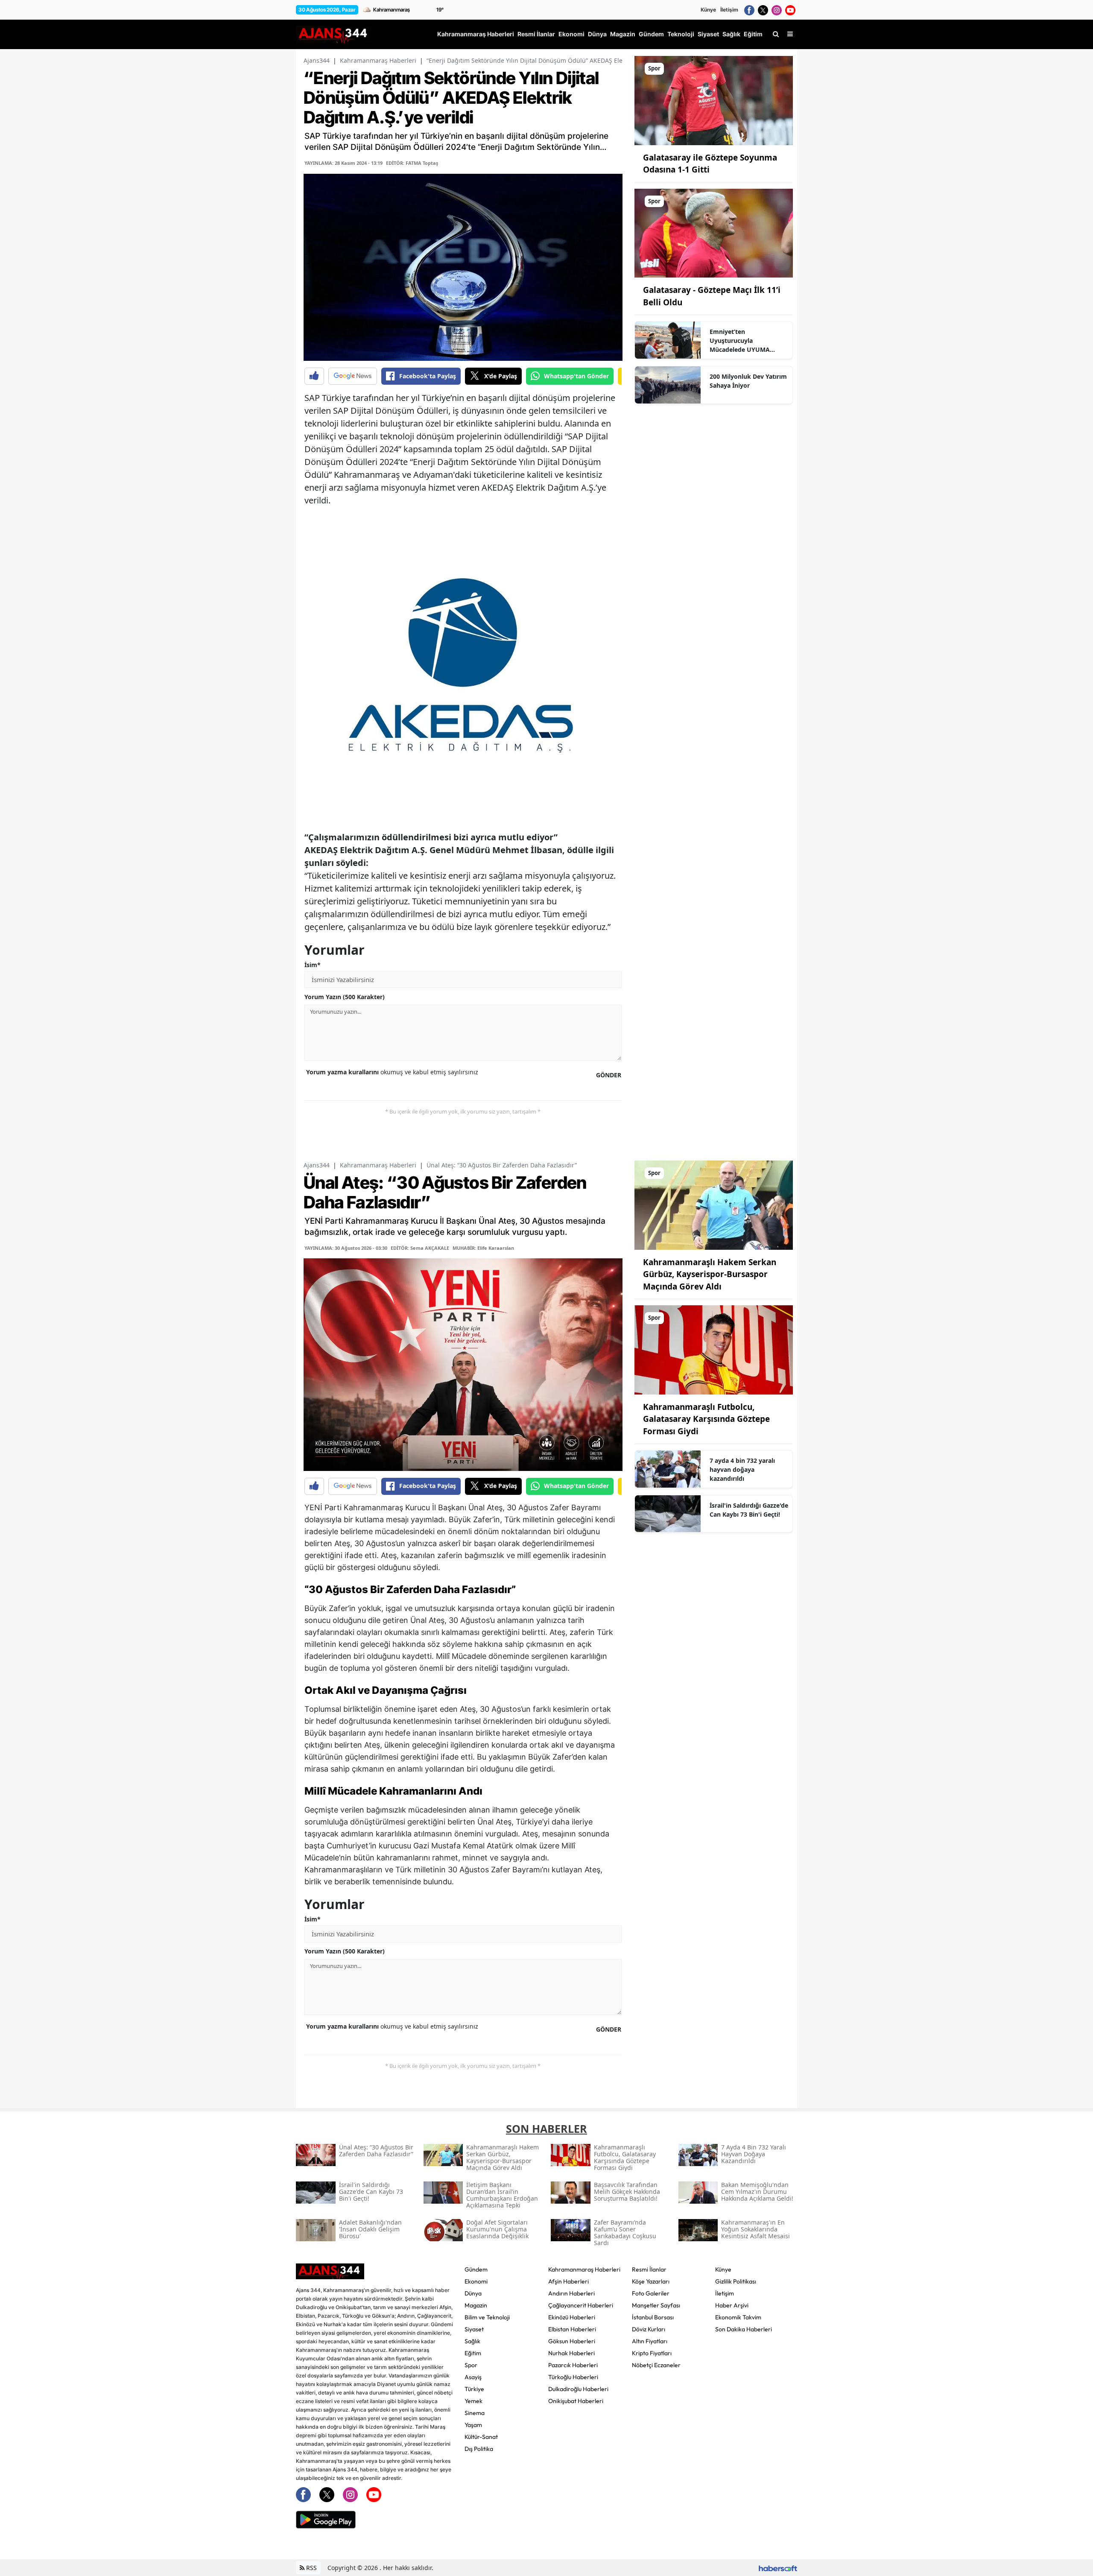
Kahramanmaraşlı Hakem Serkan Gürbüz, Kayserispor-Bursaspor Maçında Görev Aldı (710, 1274)
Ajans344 (317, 60)
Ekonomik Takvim (738, 2317)
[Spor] (714, 100)
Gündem (476, 2269)
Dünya (473, 2293)
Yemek (473, 2401)
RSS (311, 2568)
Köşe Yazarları (651, 2281)
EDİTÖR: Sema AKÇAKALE (420, 1248)
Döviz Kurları (649, 2329)
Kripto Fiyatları (652, 2353)
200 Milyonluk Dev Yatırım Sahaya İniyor (748, 381)
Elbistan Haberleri (572, 2329)
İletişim (729, 10)
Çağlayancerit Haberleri (581, 2305)
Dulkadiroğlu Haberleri (578, 2389)
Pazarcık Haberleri (573, 2365)
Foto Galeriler (651, 2293)
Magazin (476, 2305)
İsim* (313, 965)
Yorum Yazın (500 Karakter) (345, 997)
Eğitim (473, 2353)
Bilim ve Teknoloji (487, 2317)
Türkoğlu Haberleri (573, 2377)
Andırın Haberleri (571, 2293)
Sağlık (472, 2341)
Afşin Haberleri (568, 2281)
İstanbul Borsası (653, 2317)
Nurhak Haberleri (571, 2353)
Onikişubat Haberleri (576, 2401)
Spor (471, 2365)
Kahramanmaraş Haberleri (378, 60)
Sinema (475, 2413)
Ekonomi (476, 2281)
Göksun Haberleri (572, 2341)
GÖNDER (609, 1075)
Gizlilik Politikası (736, 2281)
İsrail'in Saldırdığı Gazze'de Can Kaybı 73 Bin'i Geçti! (749, 1510)
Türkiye (474, 2389)
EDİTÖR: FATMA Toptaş (412, 163)
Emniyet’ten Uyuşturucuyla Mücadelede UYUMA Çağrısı (740, 341)
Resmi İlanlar (649, 2269)
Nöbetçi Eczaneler (656, 2365)
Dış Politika (479, 2449)
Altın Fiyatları (650, 2341)
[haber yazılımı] (778, 2568)
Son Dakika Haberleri (744, 2329)
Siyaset (474, 2329)
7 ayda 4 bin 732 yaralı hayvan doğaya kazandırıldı (742, 1469)
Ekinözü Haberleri (572, 2317)
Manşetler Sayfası (656, 2305)
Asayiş (473, 2377)
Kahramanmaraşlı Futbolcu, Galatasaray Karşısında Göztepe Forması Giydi (706, 1419)
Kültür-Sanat (481, 2437)
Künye (708, 10)
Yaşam (473, 2425)
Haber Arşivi (732, 2305)
